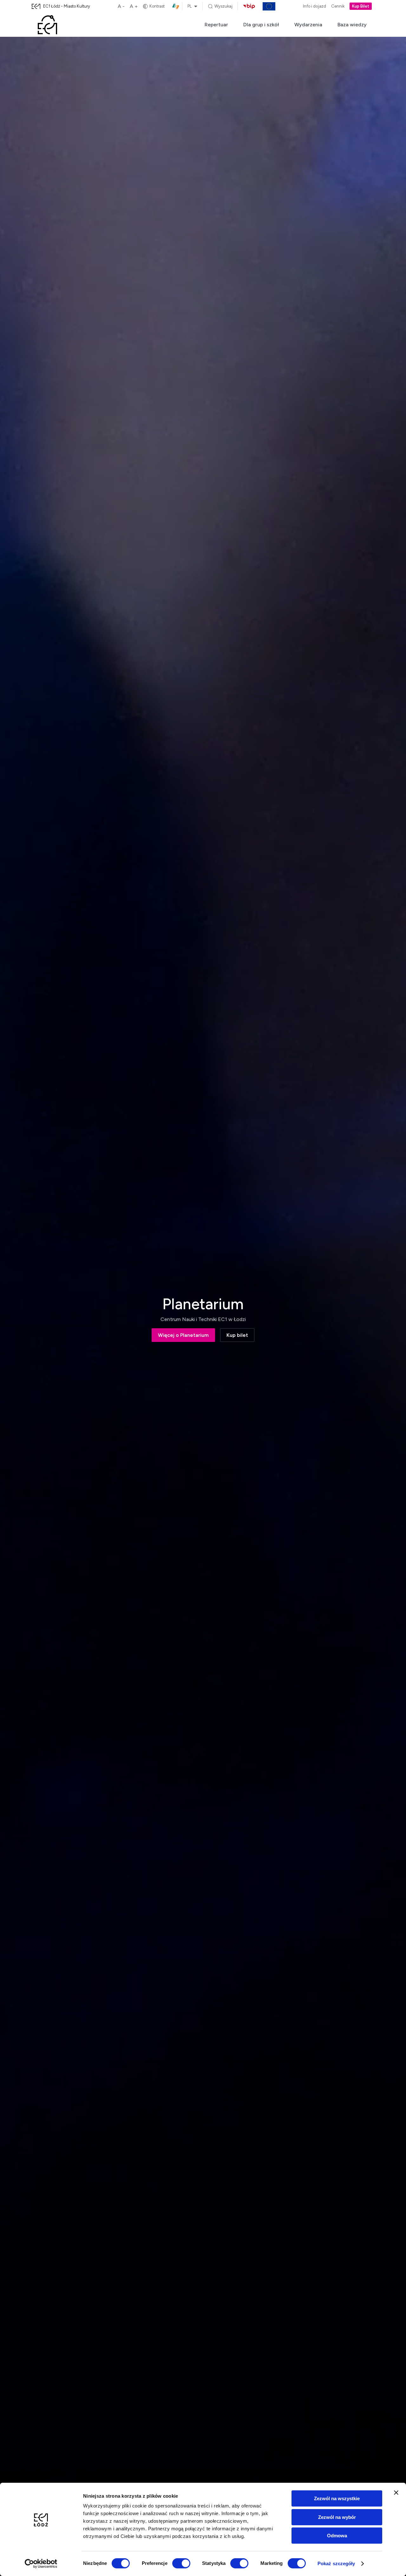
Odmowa (337, 2536)
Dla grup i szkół (261, 25)
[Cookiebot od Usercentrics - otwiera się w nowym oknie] (41, 2564)
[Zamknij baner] (396, 2493)
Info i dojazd (314, 7)
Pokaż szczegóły (336, 2563)
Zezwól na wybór (337, 2517)
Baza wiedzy (352, 25)
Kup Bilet (361, 7)
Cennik (338, 7)
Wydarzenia (308, 25)
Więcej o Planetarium (183, 1335)
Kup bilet (237, 1335)
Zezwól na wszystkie (337, 2498)
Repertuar (216, 25)
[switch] (181, 2563)
